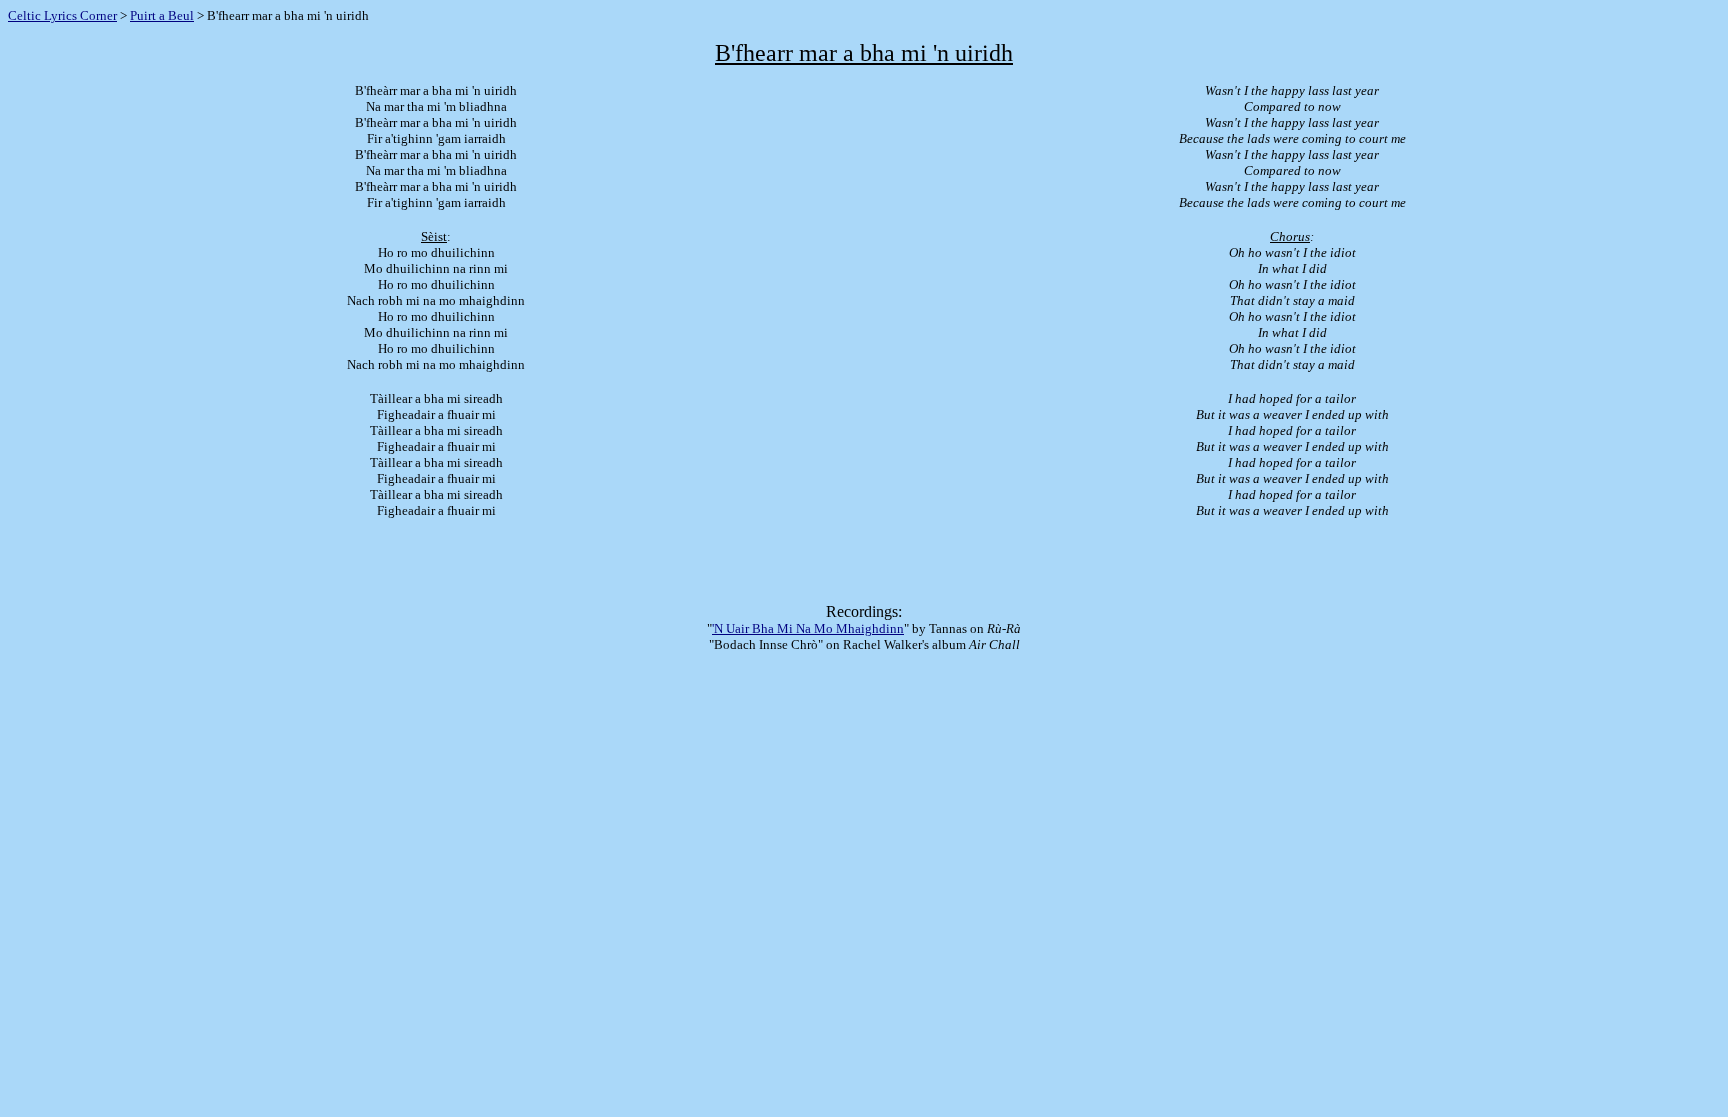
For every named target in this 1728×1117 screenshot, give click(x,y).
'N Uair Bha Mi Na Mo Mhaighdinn (808, 628)
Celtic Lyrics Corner (62, 15)
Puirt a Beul (162, 15)
